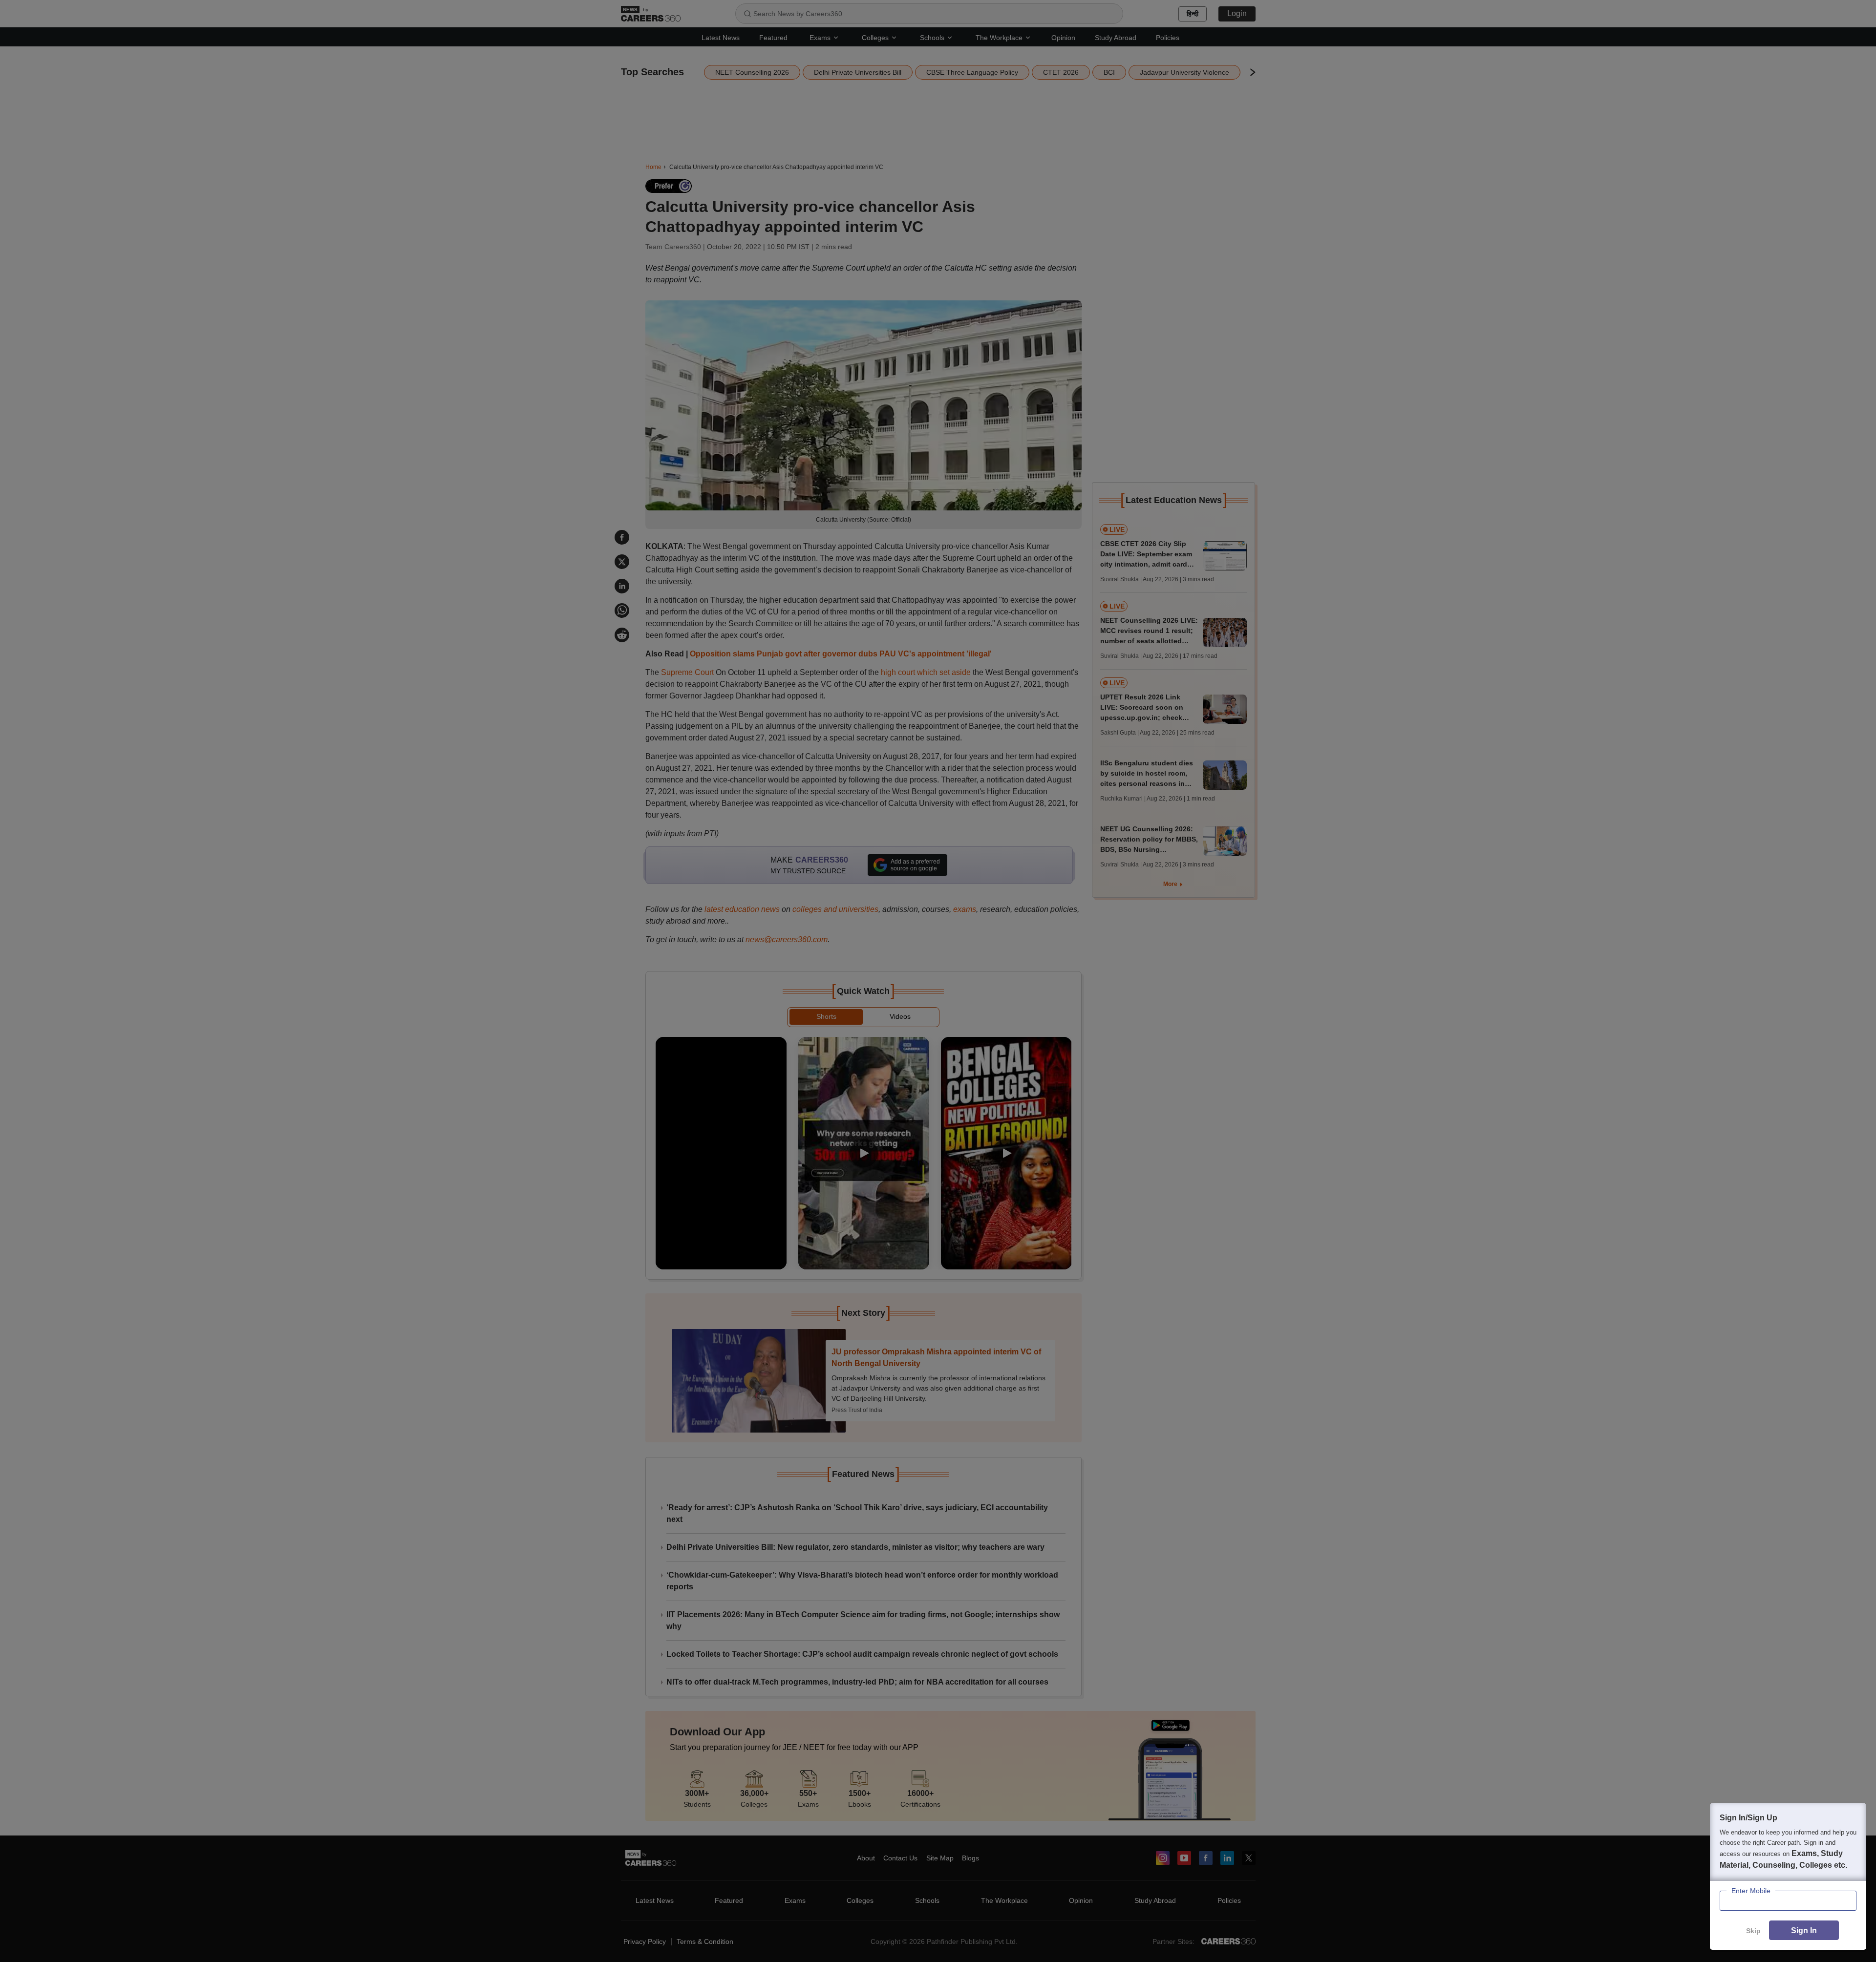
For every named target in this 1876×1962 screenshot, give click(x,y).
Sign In (1804, 1930)
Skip (1753, 1931)
